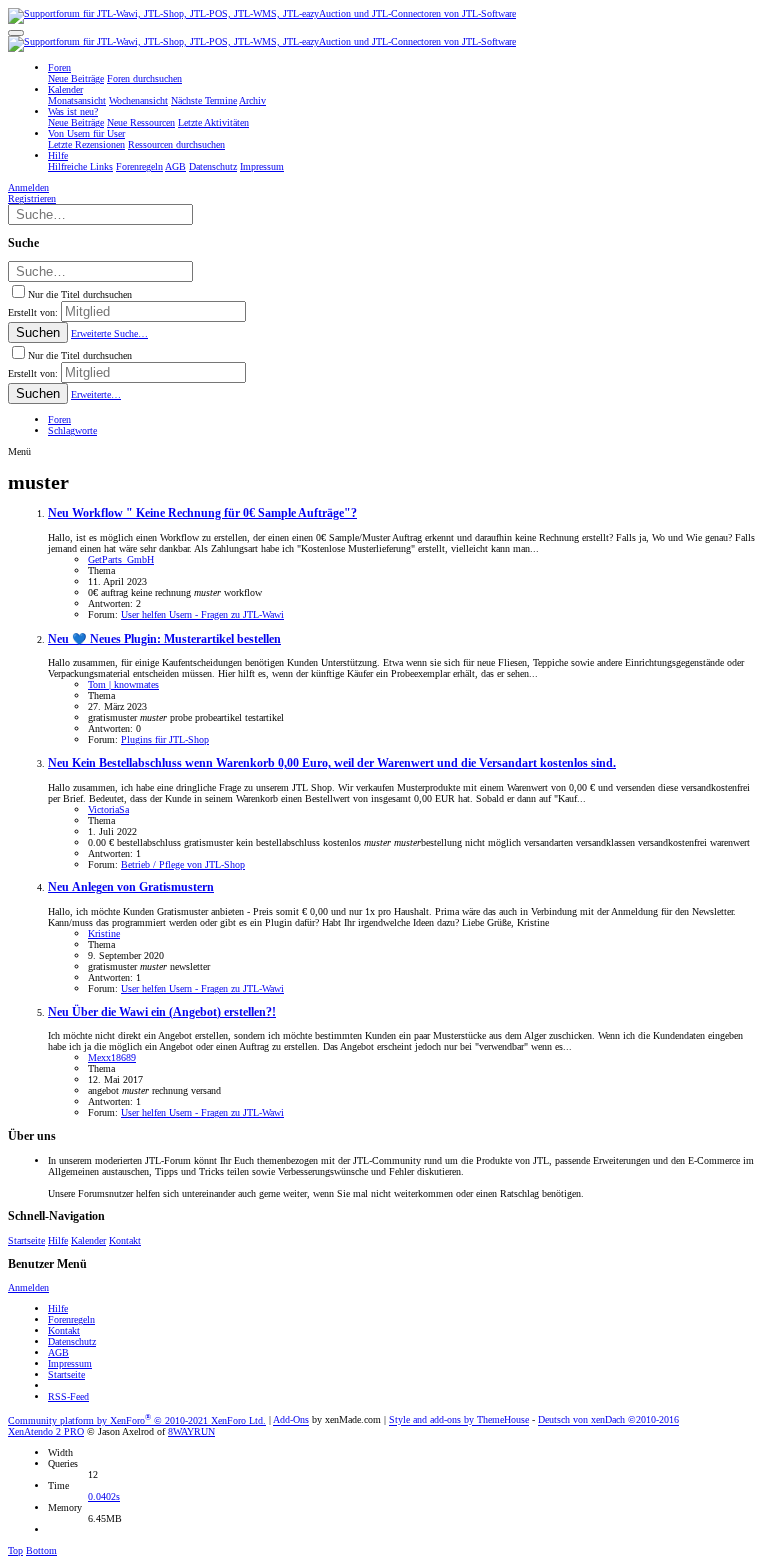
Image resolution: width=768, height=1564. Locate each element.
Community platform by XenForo (137, 1420)
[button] (16, 33)
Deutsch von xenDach (608, 1420)
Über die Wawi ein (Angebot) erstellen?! (162, 1012)
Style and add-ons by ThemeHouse (459, 1420)
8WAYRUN (191, 1431)
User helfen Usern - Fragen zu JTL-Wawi (202, 614)
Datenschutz (72, 1341)
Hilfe (58, 1240)
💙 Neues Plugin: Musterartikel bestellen (164, 639)
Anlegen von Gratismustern (131, 887)
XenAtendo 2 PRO (46, 1431)
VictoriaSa (108, 809)
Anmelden (28, 1287)
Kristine (104, 933)
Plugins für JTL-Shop (165, 739)
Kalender (88, 1240)
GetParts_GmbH (121, 559)
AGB (58, 1352)
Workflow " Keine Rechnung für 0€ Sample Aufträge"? (202, 513)
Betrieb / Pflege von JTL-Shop (183, 864)
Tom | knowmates (123, 684)
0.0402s (104, 1496)
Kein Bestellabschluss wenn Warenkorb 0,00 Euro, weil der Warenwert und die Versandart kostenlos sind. (332, 763)
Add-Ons (291, 1420)
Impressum (70, 1363)
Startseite (26, 1240)
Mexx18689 (112, 1057)
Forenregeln (71, 1319)
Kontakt (125, 1240)
